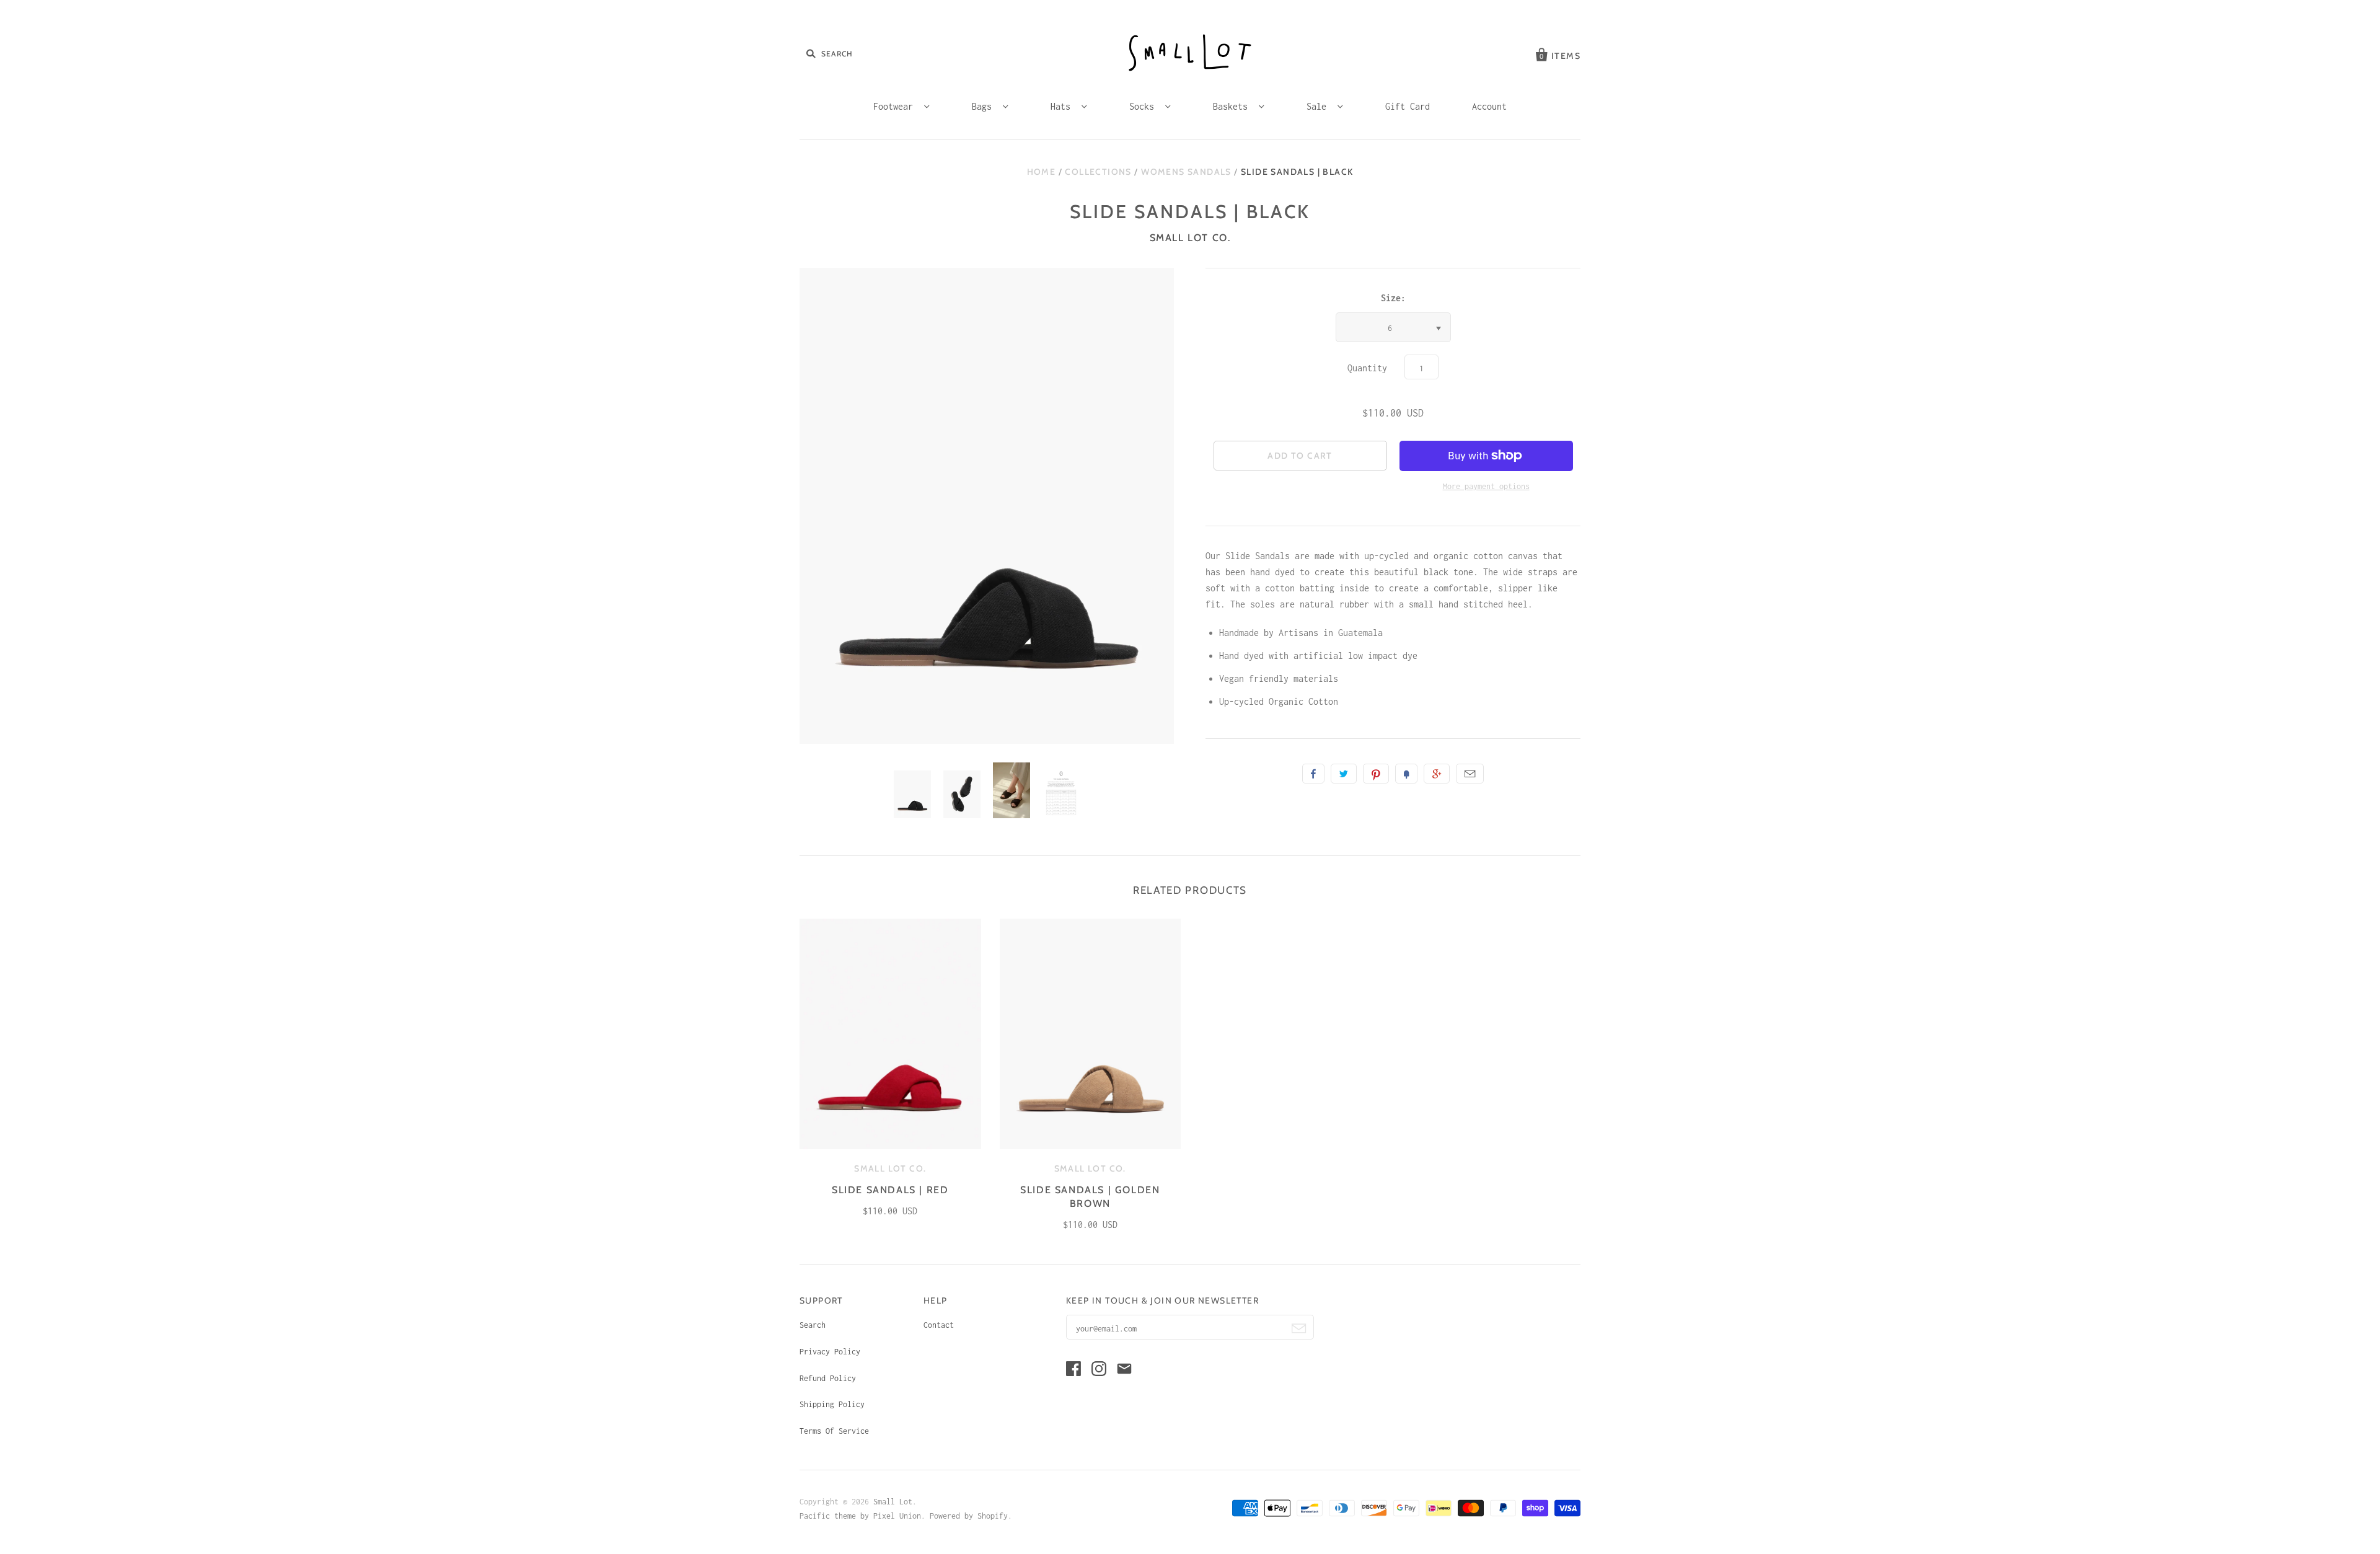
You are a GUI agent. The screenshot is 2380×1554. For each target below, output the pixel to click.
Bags (984, 106)
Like (1313, 774)
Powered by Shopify (969, 1516)
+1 (1437, 774)
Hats (1063, 106)
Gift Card (1408, 106)
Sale (1319, 106)
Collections (1098, 172)
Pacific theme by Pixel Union (860, 1516)
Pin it (1376, 774)
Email (1470, 774)
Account (1489, 106)
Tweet (1344, 774)
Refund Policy (828, 1378)
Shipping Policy (832, 1404)
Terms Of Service (834, 1431)
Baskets (1233, 106)
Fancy (1406, 774)
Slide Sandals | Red (890, 1190)
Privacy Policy (830, 1352)
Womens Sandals (1186, 172)
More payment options (1486, 486)
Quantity (1367, 368)
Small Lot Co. (1190, 238)
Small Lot (893, 1502)
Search (813, 1325)
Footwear (896, 106)
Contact (939, 1325)
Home (1042, 172)
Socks (1144, 106)
